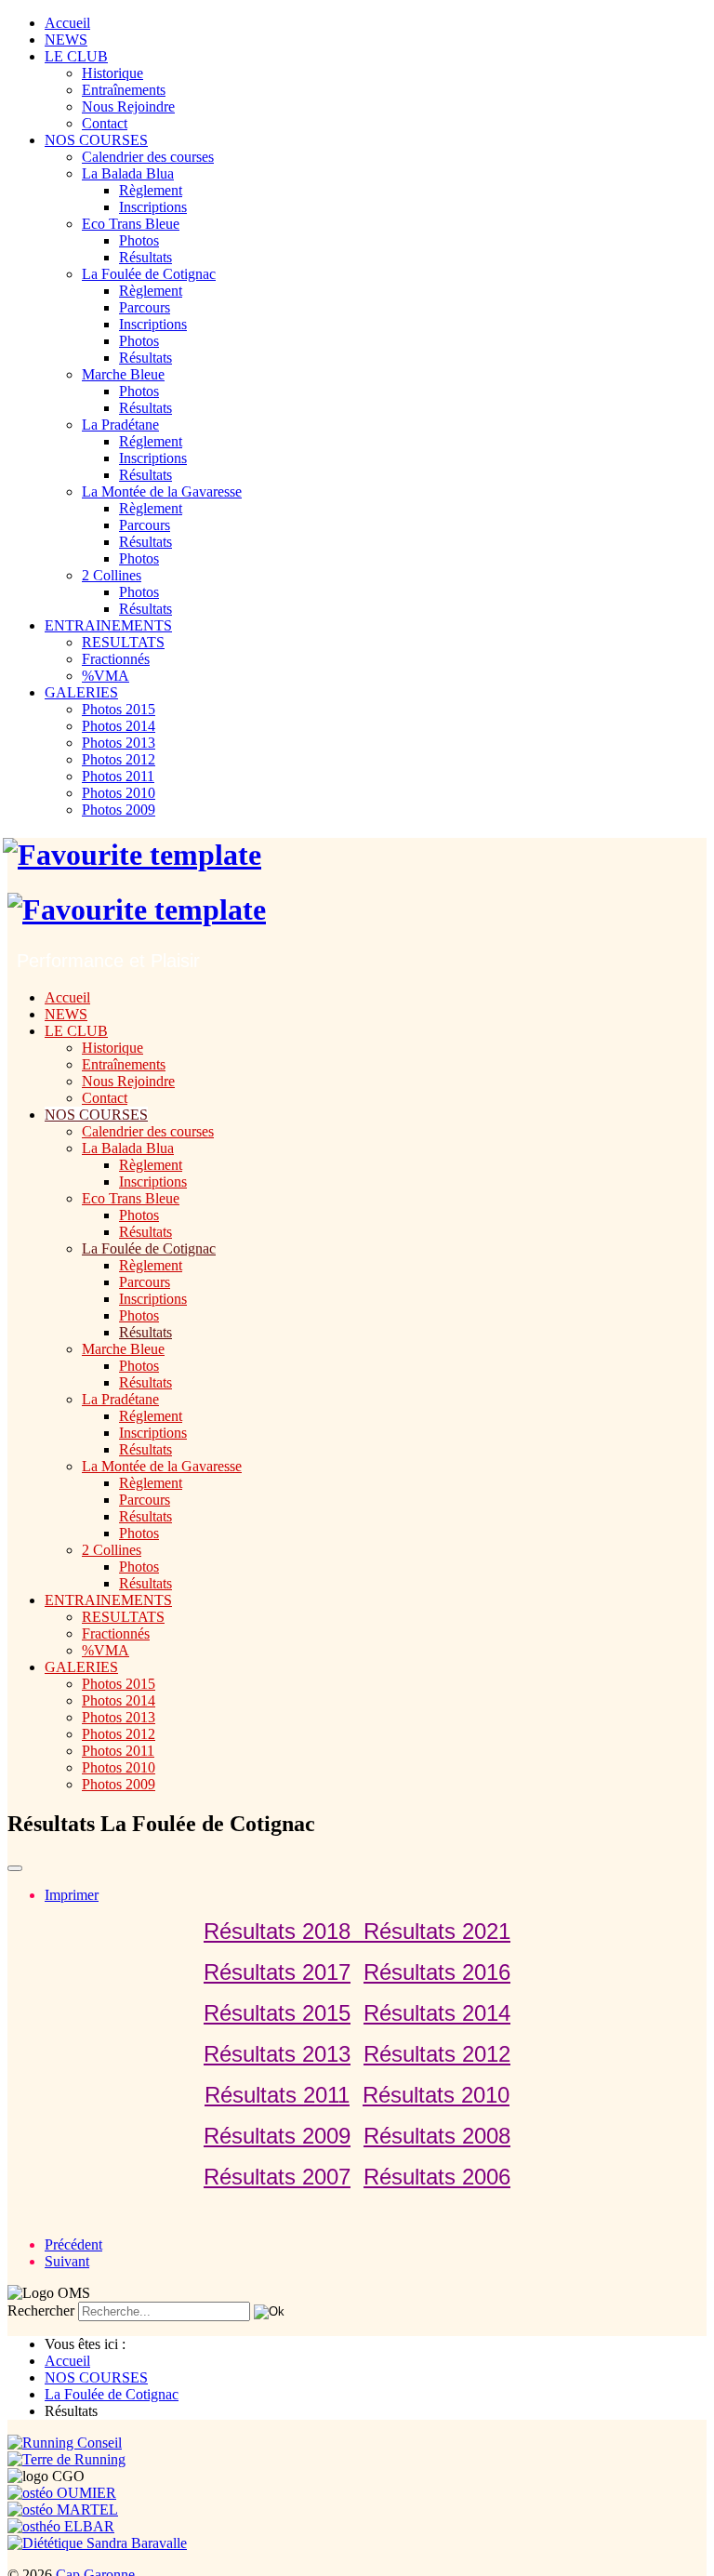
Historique (112, 73)
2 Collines (112, 575)
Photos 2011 (118, 776)
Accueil (67, 23)
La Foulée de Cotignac (149, 274)
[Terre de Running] (66, 2459)
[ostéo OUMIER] (62, 2493)
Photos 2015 (119, 709)
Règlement (151, 190)
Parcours (145, 307)
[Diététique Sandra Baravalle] (97, 2543)
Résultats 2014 (437, 2013)
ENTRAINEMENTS (108, 625)
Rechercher (41, 2310)
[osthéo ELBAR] (61, 2526)
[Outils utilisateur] (15, 1868)
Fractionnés (116, 659)
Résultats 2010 (436, 2095)
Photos (139, 240)
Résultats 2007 (277, 2177)
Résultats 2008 (437, 2136)
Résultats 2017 (277, 1972)
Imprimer (72, 1895)
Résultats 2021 (437, 1931)
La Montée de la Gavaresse (162, 491)
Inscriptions (153, 207)
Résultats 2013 (277, 2054)
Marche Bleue (123, 374)
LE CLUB (76, 56)
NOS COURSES (96, 140)
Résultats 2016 (437, 1972)
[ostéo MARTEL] (63, 2510)
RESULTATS (123, 642)
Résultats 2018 (284, 1931)
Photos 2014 (119, 726)
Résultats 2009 (277, 2136)
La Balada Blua (128, 173)
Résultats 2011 (277, 2095)
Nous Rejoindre (128, 106)
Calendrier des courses (148, 157)
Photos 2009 (119, 810)
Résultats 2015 (277, 2013)
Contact (105, 123)
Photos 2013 (119, 743)
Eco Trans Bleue (131, 224)
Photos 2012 (119, 759)
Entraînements (124, 90)
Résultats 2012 (437, 2054)
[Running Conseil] (65, 2443)
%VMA (106, 676)
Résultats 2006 (437, 2177)
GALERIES (81, 692)
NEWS (66, 40)
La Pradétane (120, 425)
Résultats (145, 257)
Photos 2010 (119, 793)
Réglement (151, 441)
